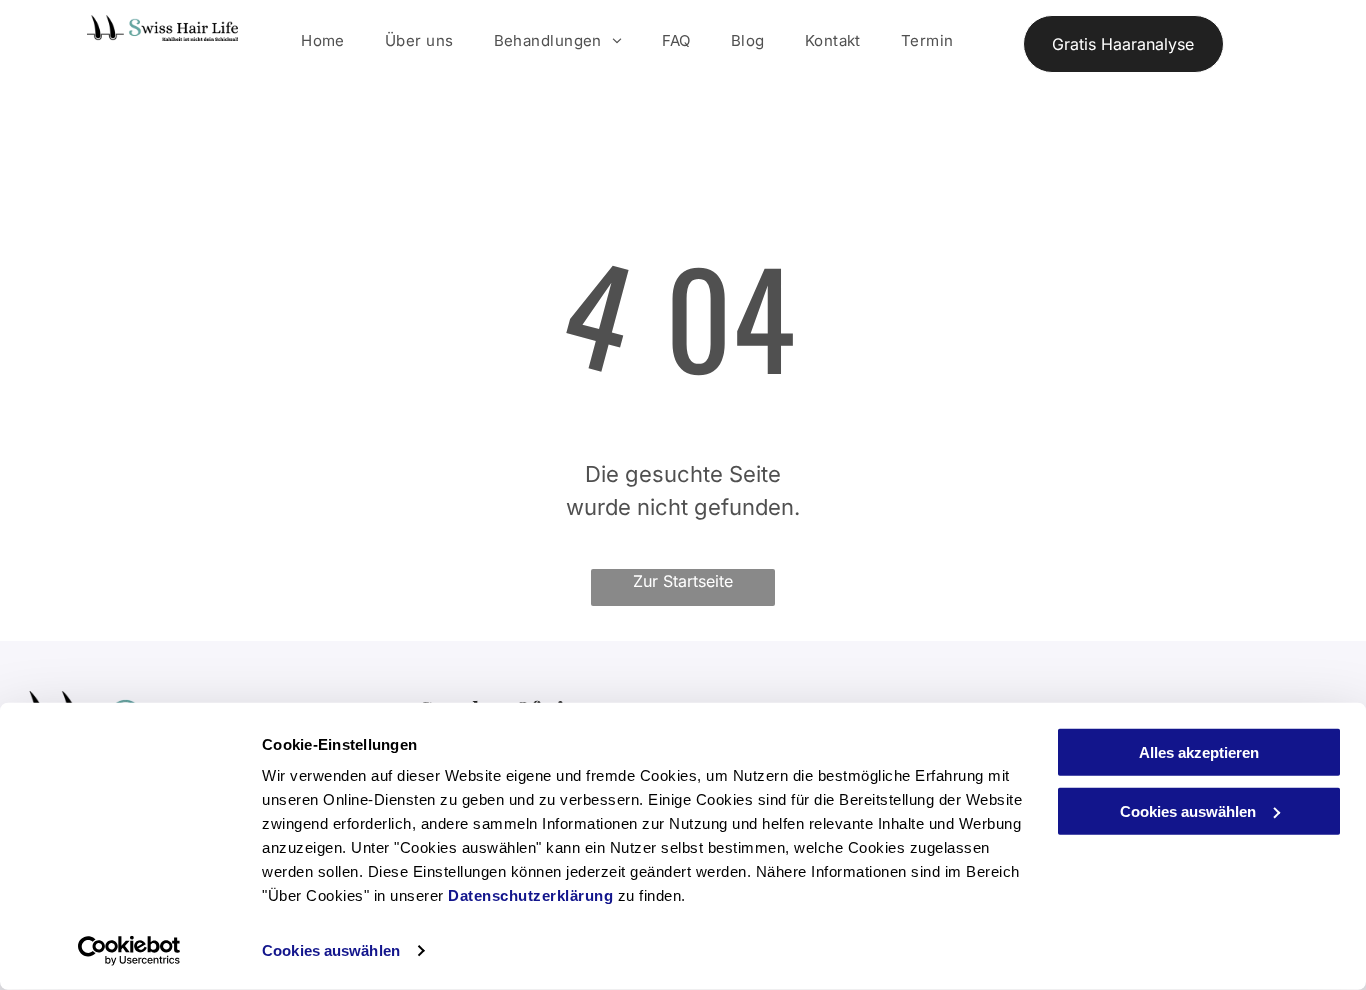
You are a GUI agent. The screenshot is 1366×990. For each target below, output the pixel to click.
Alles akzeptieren (1199, 752)
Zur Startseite (683, 581)
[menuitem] (323, 41)
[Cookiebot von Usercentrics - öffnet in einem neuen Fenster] (129, 951)
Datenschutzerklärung (530, 895)
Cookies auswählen (331, 950)
